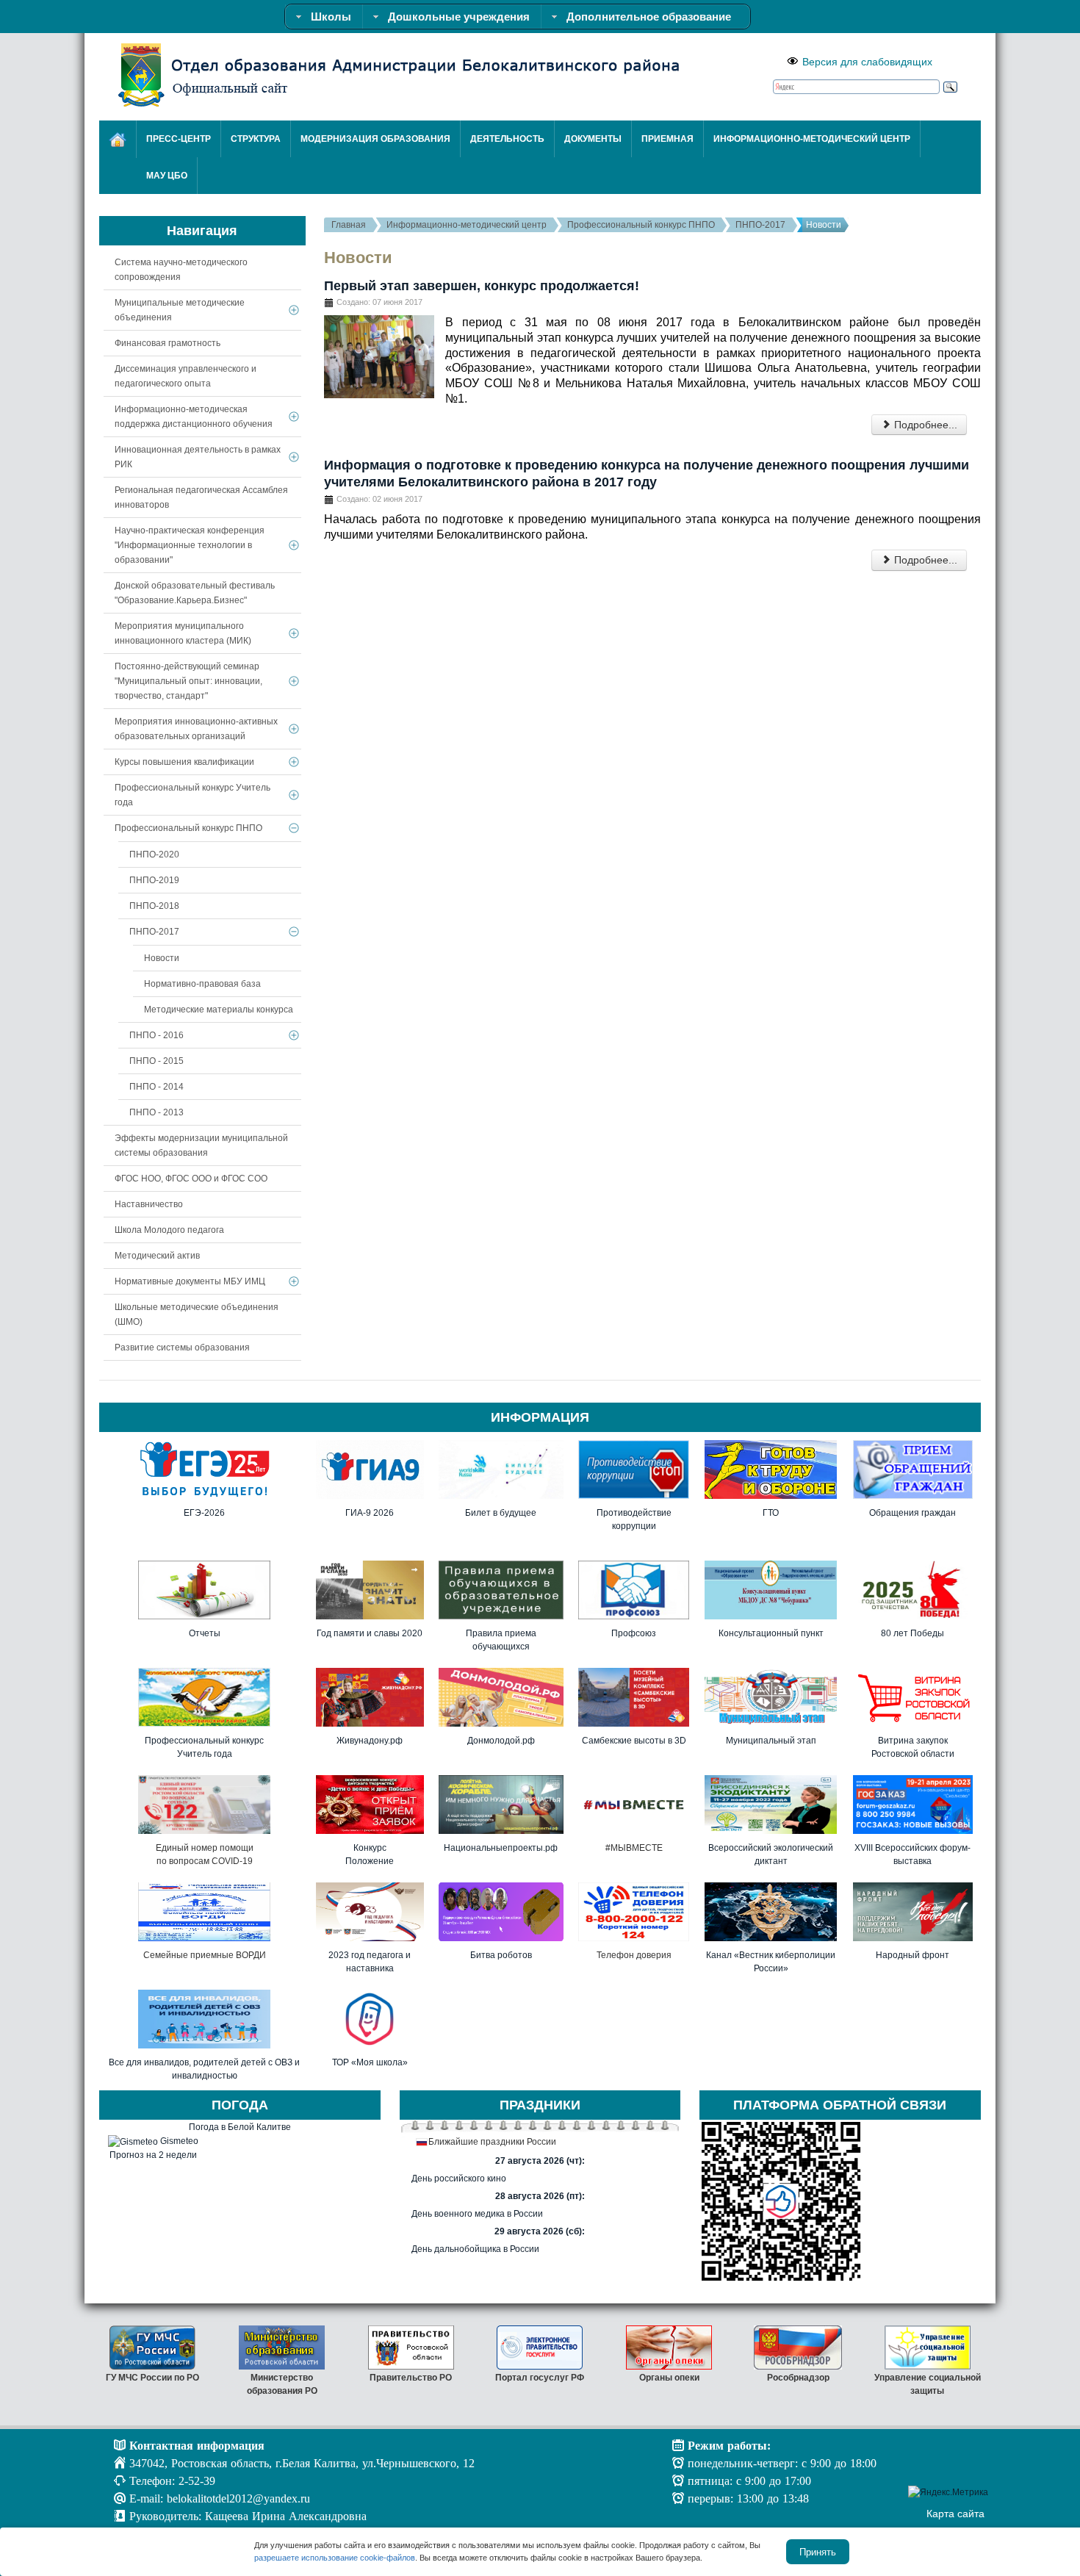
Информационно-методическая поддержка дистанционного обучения (194, 417)
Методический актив (157, 1256)
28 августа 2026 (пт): (540, 2196)
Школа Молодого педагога (169, 1230)
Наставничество (149, 1204)
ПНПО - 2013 (156, 1112)
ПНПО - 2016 (156, 1035)
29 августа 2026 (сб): (540, 2231)
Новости (162, 958)
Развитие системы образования (182, 1348)
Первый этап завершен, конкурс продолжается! (482, 286)
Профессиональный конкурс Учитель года (192, 795)
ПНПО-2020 (154, 855)
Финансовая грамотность (168, 343)
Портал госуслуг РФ (540, 2378)
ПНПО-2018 (154, 906)
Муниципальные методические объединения (180, 310)
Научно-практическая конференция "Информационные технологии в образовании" (190, 545)
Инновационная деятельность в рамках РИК (198, 457)
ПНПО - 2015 (156, 1061)
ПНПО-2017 (760, 225)
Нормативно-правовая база (202, 984)
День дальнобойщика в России (475, 2249)
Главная (349, 225)
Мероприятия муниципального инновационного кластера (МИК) (183, 633)
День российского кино (459, 2179)
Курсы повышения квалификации (184, 762)
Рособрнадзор (798, 2378)
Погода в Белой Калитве (240, 2127)
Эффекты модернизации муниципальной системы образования (201, 1145)
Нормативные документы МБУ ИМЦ (190, 1281)
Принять (818, 2551)
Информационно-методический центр (467, 225)
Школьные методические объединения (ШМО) (197, 1314)
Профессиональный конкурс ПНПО (641, 225)
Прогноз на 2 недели (153, 2155)
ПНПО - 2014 (156, 1087)
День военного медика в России (477, 2214)
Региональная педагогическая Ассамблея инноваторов (201, 497)
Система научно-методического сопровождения (181, 270)
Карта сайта (955, 2514)
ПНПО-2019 (154, 880)
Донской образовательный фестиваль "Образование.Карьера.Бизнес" (195, 593)
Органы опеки (669, 2378)
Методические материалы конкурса (219, 1010)
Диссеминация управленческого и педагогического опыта (186, 376)
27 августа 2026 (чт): (540, 2161)
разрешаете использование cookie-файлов (335, 2558)
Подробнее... (924, 425)
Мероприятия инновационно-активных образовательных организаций (196, 729)
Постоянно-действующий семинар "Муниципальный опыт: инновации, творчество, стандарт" (188, 681)
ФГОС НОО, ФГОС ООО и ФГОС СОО (191, 1179)
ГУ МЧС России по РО (152, 2378)
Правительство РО (411, 2378)
